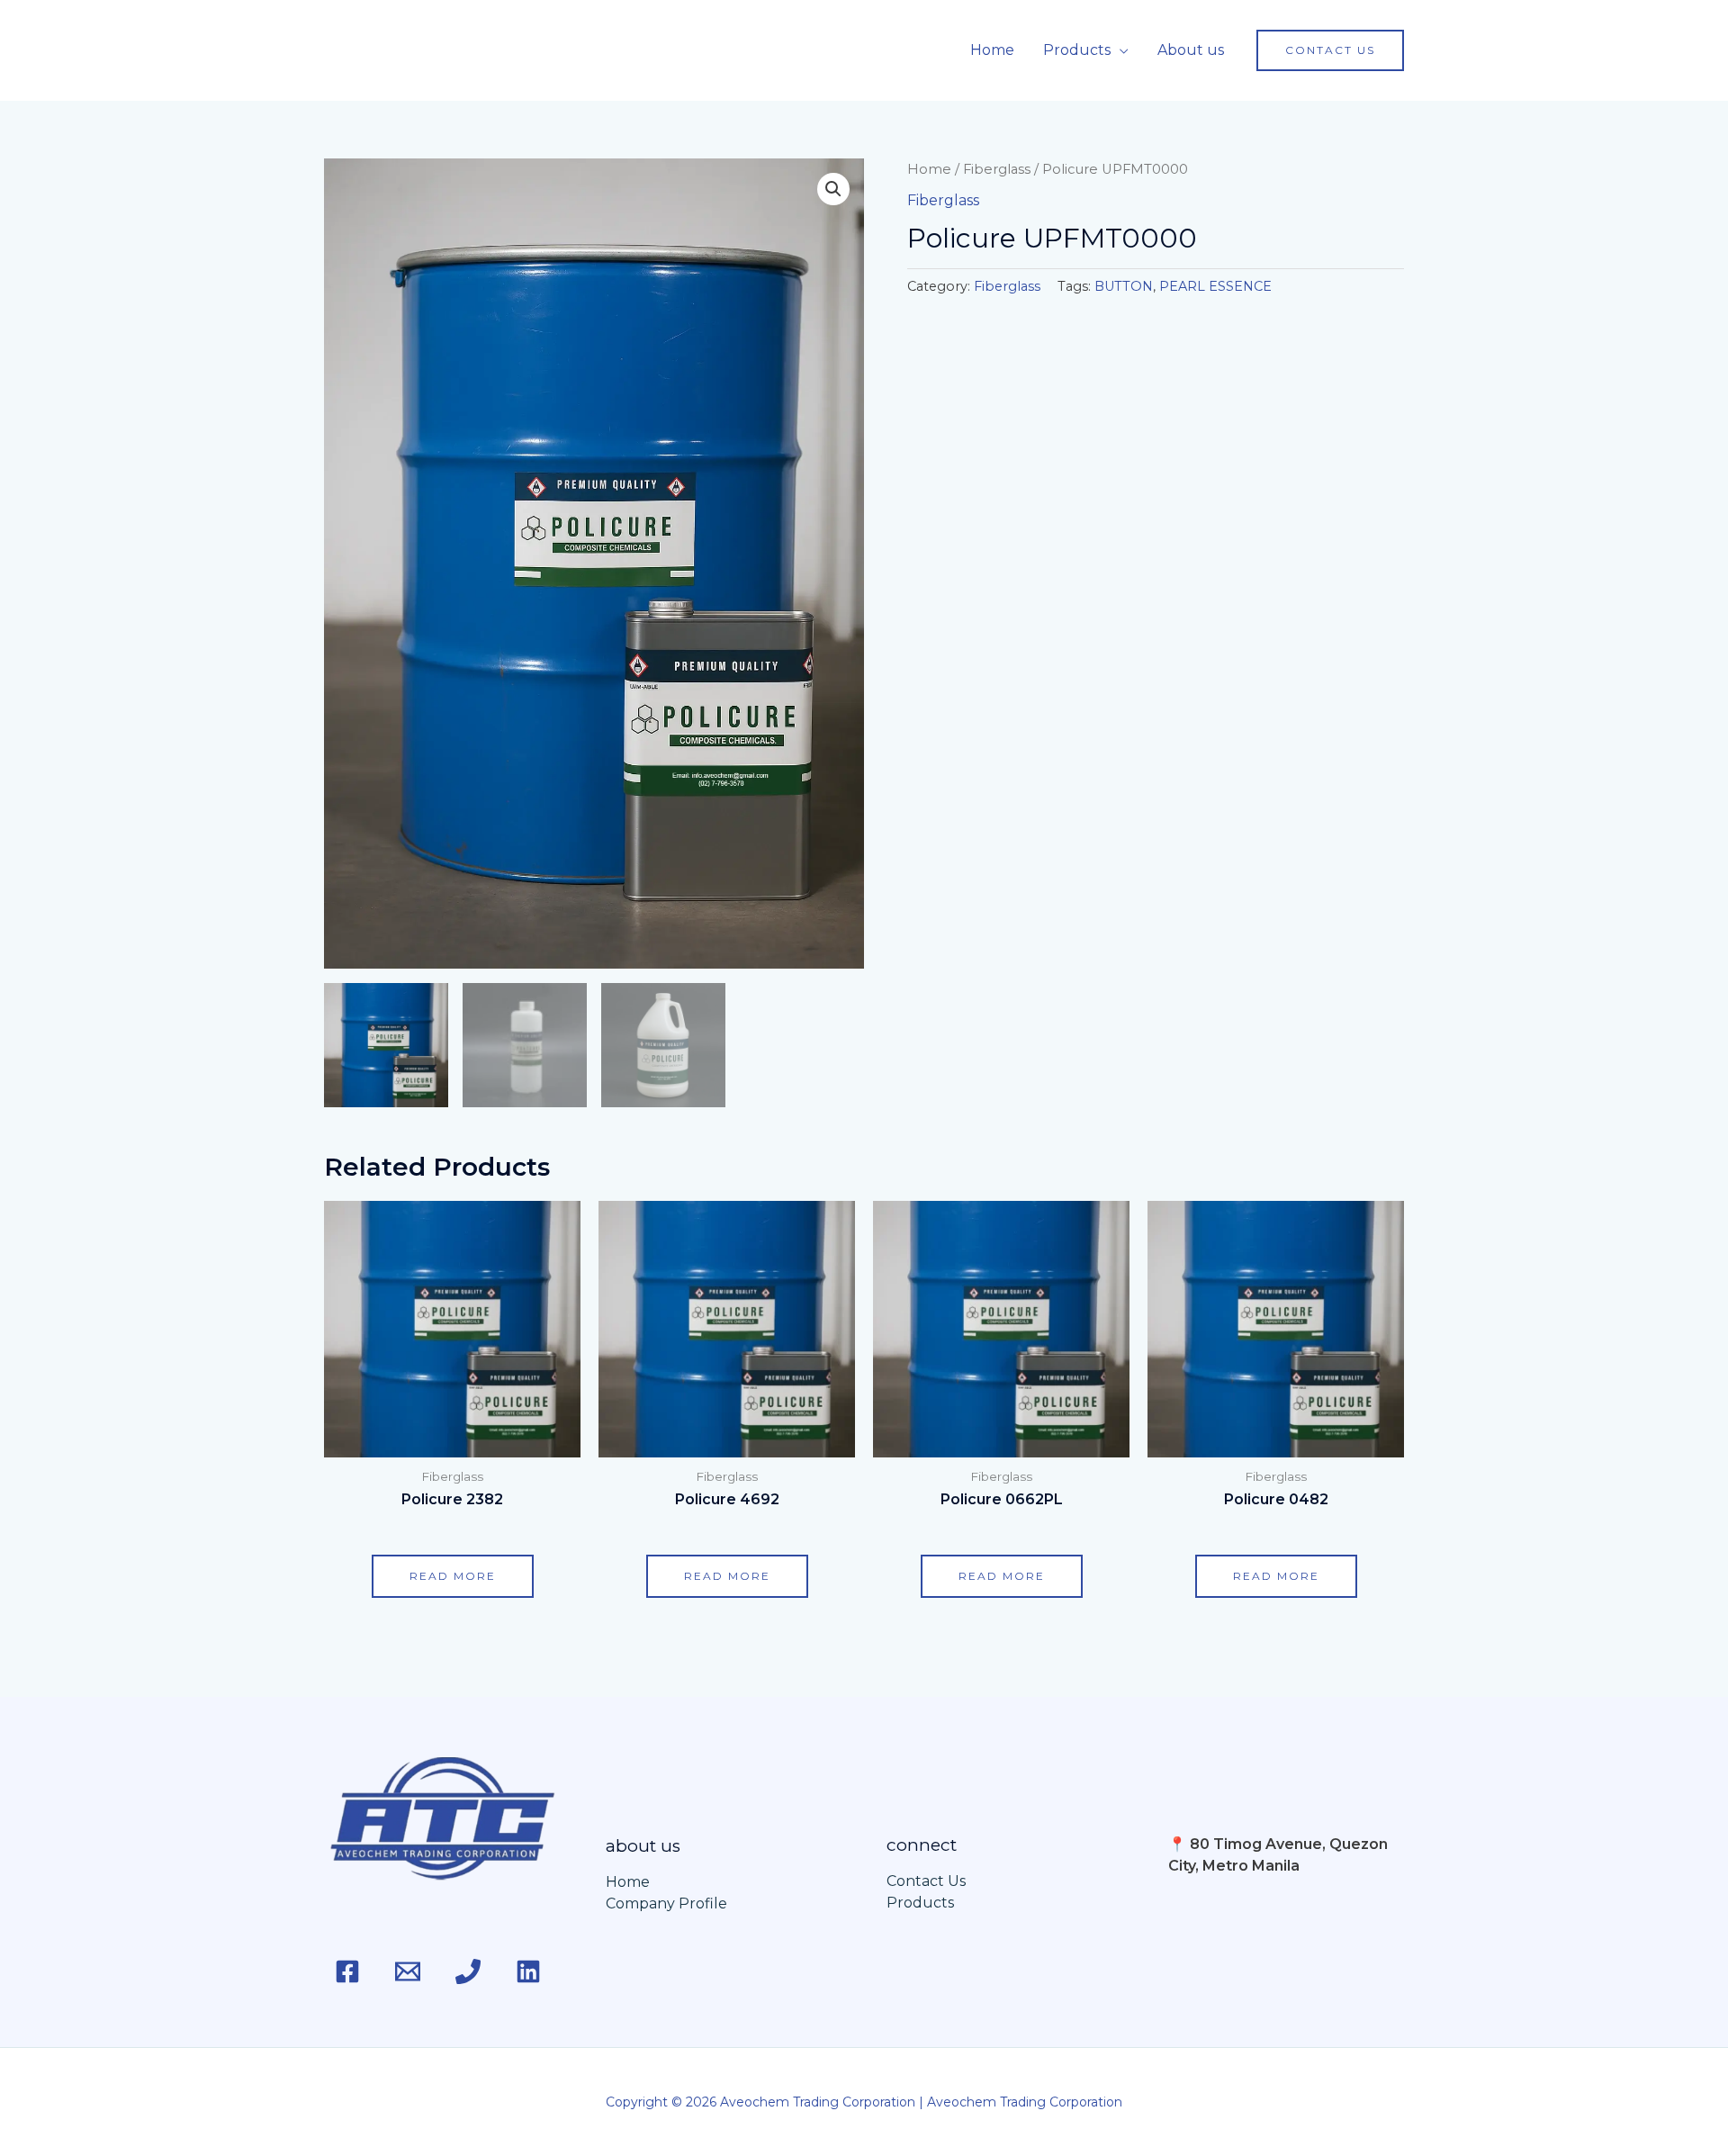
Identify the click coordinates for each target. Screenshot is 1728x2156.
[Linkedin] (528, 1971)
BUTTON (1124, 286)
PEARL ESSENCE (1215, 286)
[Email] (408, 1971)
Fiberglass (997, 169)
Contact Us (926, 1881)
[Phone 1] (468, 1971)
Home (992, 50)
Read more (453, 1576)
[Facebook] (347, 1971)
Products (1077, 50)
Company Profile (666, 1903)
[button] (1330, 50)
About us (1191, 50)
